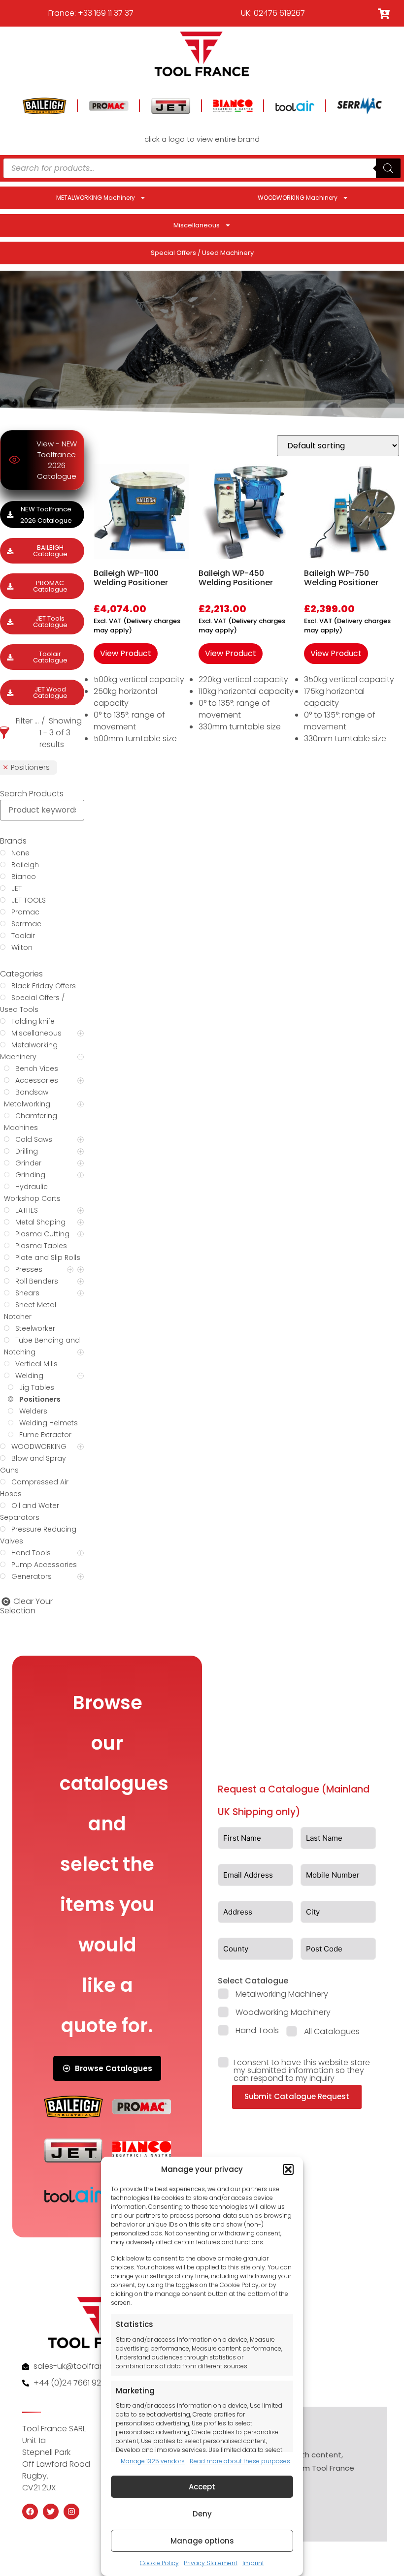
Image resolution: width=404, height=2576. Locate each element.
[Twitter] (51, 2512)
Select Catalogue (253, 1981)
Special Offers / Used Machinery (202, 253)
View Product (126, 653)
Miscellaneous (197, 225)
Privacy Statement (211, 2563)
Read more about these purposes (240, 2461)
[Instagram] (71, 2512)
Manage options (202, 2541)
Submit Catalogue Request (297, 2096)
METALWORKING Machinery (96, 198)
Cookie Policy (159, 2563)
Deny (202, 2514)
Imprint (253, 2563)
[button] (288, 2169)
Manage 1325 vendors (153, 2461)
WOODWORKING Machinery (298, 198)
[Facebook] (30, 2512)
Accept (202, 2487)
